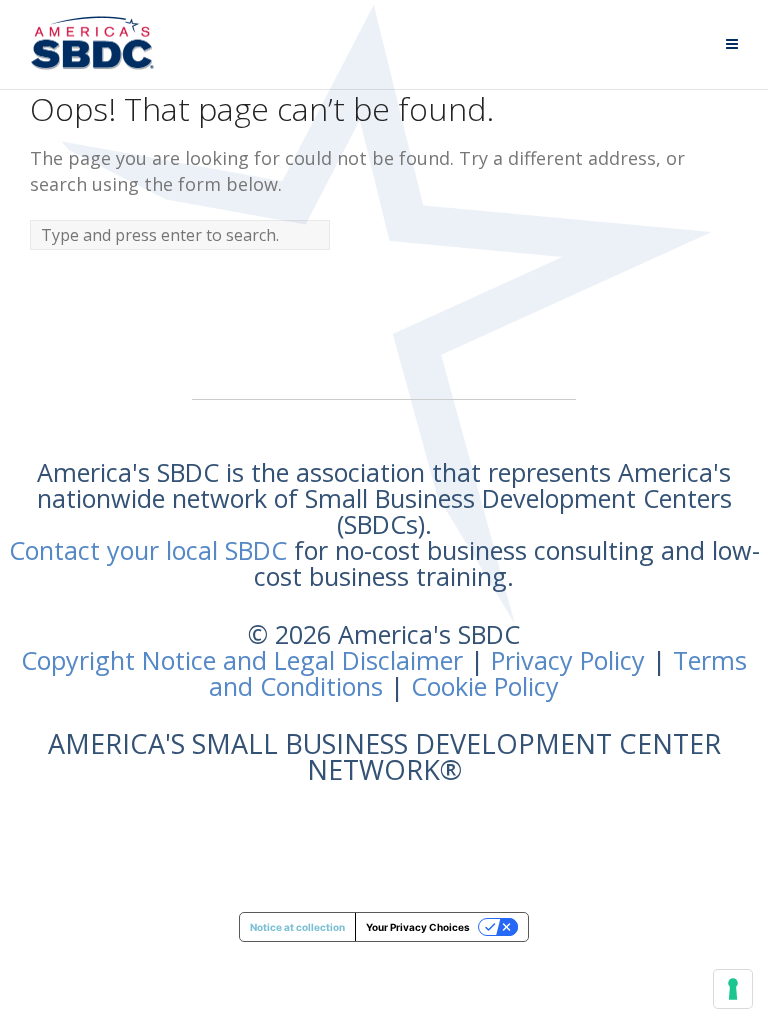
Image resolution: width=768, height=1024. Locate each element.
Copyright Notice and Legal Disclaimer (242, 660)
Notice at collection (297, 927)
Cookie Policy (485, 686)
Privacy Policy (568, 660)
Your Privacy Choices (418, 927)
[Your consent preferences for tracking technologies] (733, 989)
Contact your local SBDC (148, 550)
